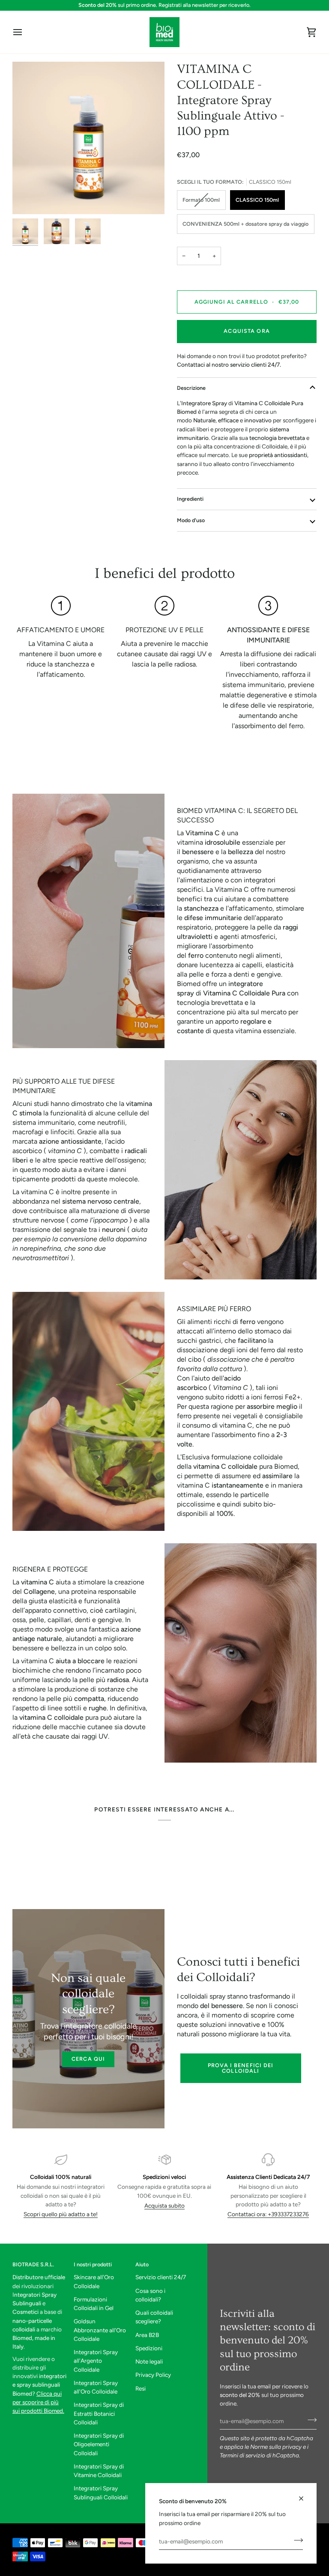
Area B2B (147, 2335)
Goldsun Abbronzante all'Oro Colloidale (100, 2330)
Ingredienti (190, 499)
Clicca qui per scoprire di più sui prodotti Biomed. (38, 2402)
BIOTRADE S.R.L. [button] (33, 2264)
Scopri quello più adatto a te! (61, 2214)
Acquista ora (247, 331)
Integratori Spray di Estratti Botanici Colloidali (99, 2413)
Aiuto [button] (142, 2264)
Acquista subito (164, 2205)
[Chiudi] (305, 2495)
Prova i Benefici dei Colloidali (241, 2068)
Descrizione (191, 388)
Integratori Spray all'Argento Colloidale (96, 2361)
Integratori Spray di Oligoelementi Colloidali (99, 2444)
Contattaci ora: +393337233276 (268, 2214)
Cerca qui (88, 2059)
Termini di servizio (242, 2455)
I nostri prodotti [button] (93, 2264)
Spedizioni (149, 2348)
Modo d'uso (191, 520)
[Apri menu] (25, 32)
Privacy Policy (153, 2375)
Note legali (149, 2361)
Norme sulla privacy (276, 2447)
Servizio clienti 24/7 (161, 2277)
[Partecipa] (296, 2540)
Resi (141, 2388)
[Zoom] (88, 138)
